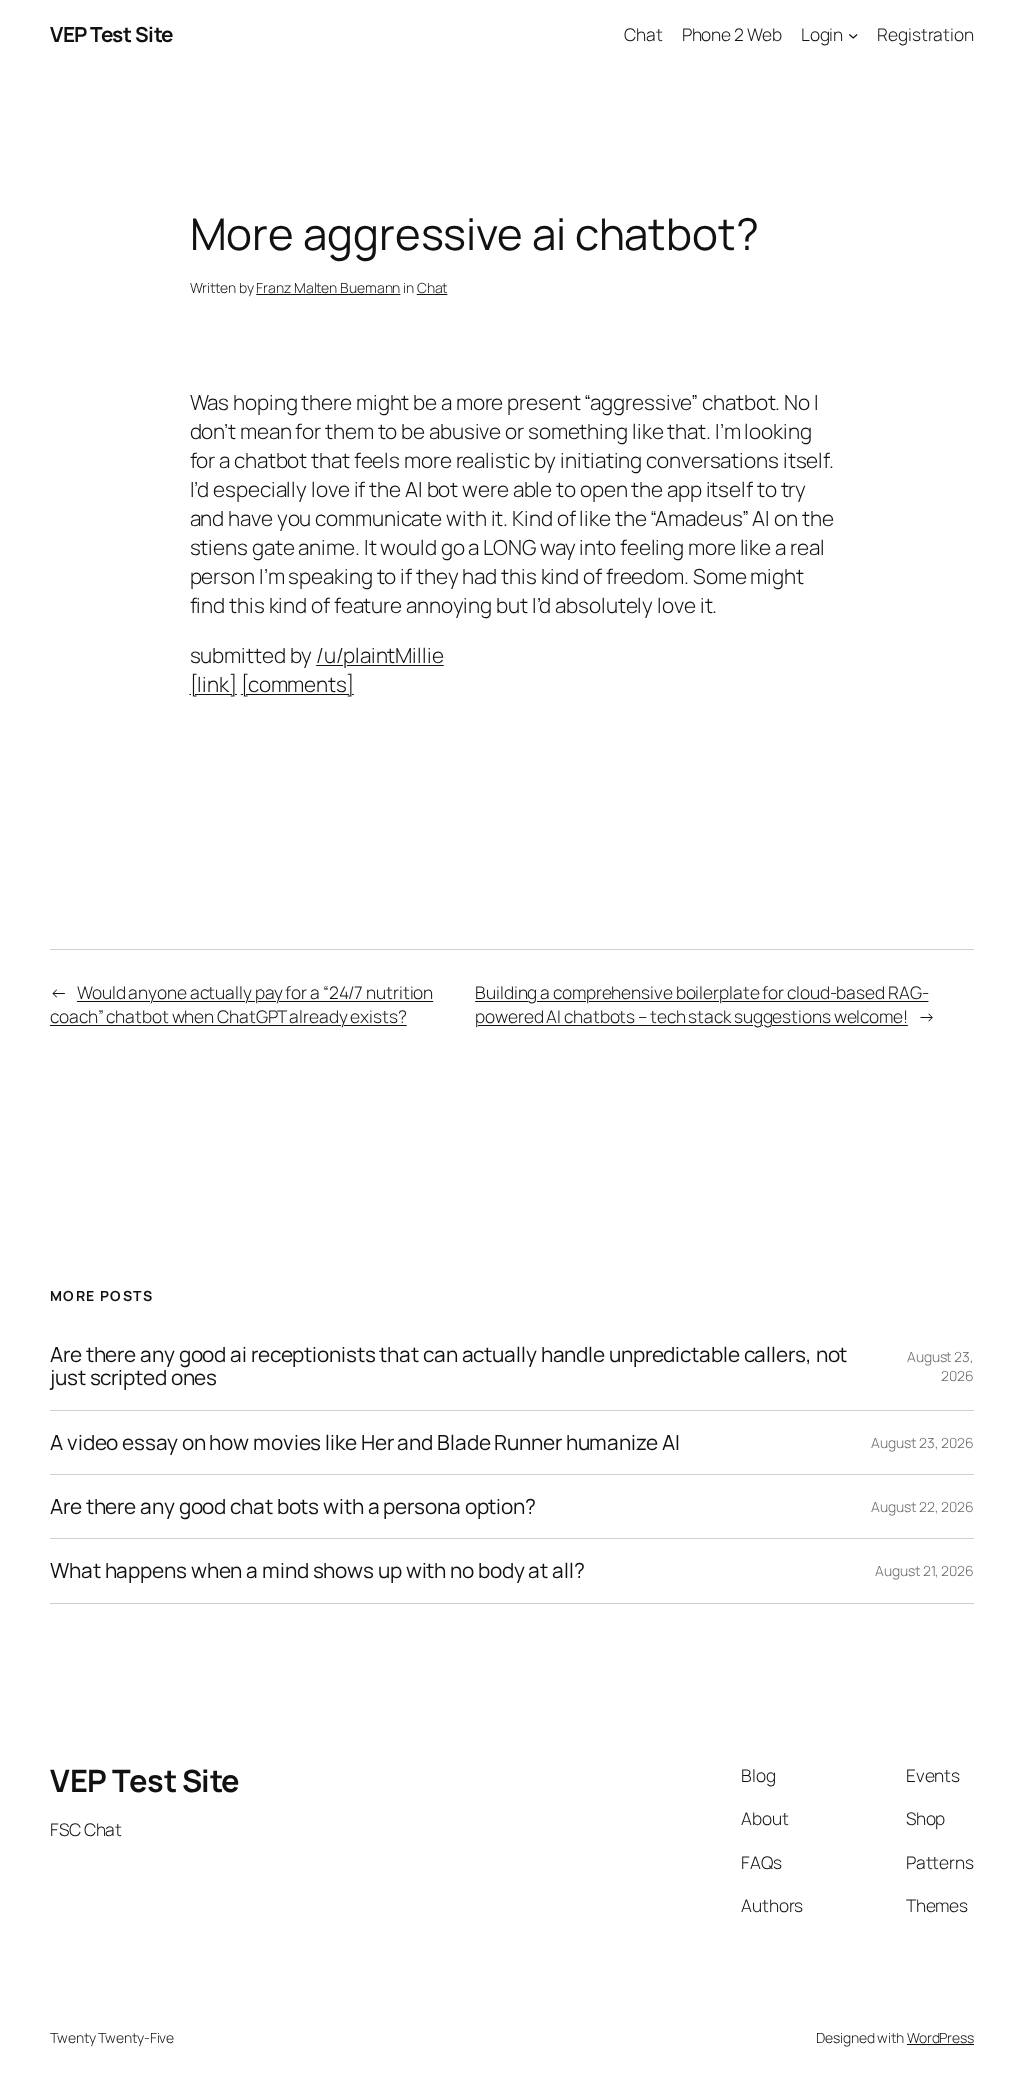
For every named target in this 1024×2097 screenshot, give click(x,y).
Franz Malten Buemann (328, 287)
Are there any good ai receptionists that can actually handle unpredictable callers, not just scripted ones (448, 1366)
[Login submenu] (853, 34)
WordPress (940, 2037)
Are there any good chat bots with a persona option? (293, 1506)
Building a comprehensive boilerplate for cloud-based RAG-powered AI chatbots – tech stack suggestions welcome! (701, 1004)
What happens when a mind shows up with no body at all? (317, 1570)
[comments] (297, 684)
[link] (213, 684)
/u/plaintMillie (380, 655)
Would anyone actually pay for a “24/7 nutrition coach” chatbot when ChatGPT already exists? (241, 1004)
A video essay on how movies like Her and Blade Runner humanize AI (365, 1442)
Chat (432, 287)
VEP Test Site (111, 34)
